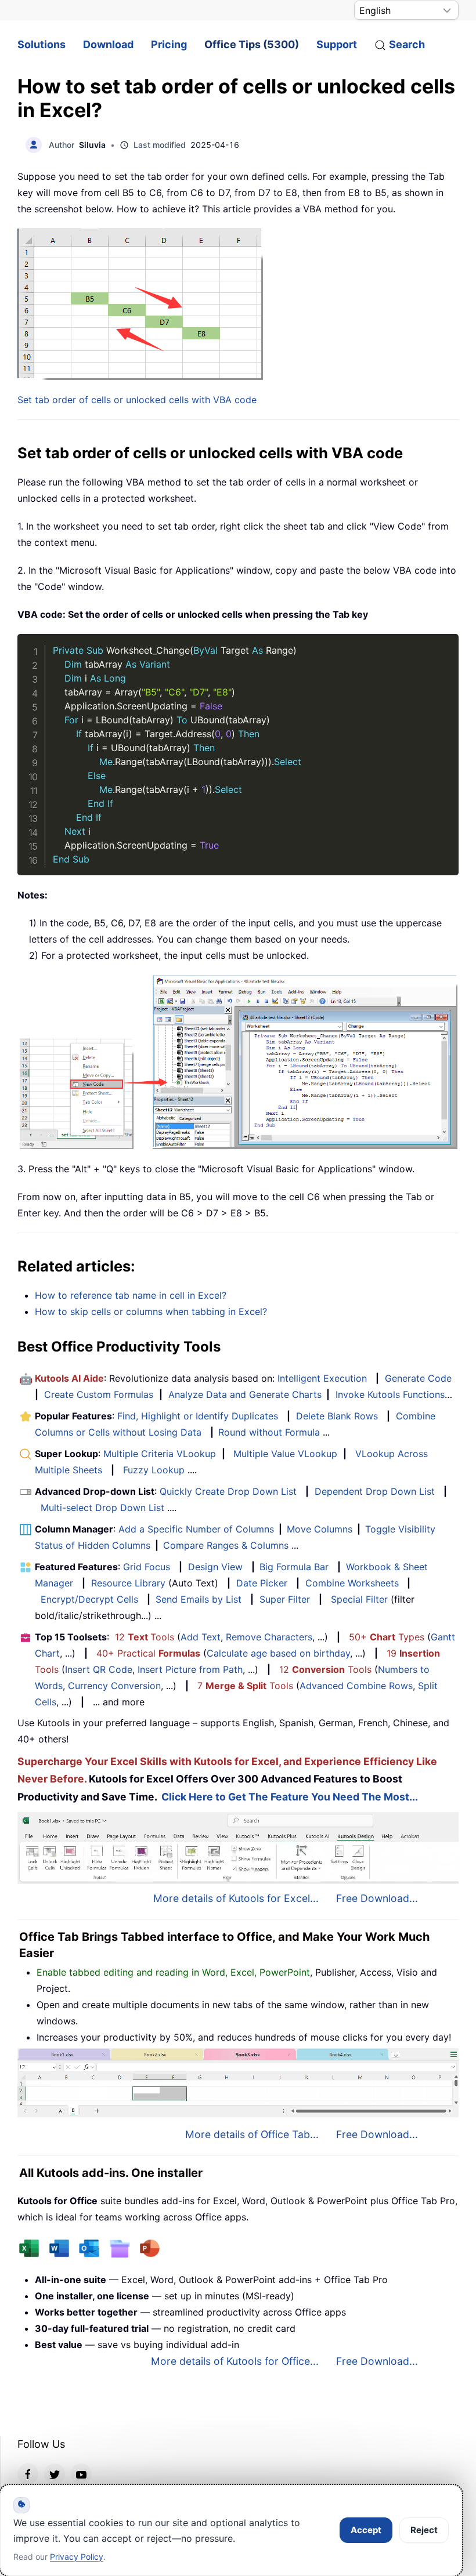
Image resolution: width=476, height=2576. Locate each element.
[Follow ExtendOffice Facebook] (28, 2474)
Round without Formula (269, 1432)
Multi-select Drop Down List (102, 1508)
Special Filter (359, 1599)
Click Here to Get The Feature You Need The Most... (290, 1797)
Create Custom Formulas (99, 1394)
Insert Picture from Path (190, 1669)
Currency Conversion (114, 1686)
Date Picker (262, 1583)
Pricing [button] (169, 44)
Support (337, 44)
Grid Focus (147, 1567)
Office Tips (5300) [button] (252, 44)
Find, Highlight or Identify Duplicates (198, 1416)
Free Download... (377, 1898)
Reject (424, 2530)
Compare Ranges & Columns (226, 1545)
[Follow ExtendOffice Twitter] (55, 2474)
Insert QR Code (99, 1669)
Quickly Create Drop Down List (228, 1491)
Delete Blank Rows (337, 1416)
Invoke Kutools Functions (390, 1394)
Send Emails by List (199, 1599)
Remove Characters (269, 1637)
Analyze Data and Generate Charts (245, 1394)
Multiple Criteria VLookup (160, 1454)
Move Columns (320, 1529)
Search (407, 44)
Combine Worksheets (352, 1583)
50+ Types (387, 1637)
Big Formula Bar (294, 1567)
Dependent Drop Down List (375, 1491)
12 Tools (145, 1637)
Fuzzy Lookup (154, 1470)
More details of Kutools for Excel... (236, 1898)
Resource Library (128, 1583)
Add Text (201, 1637)
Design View (215, 1567)
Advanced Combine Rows (356, 1686)
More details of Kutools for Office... (235, 2361)
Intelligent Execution (322, 1378)
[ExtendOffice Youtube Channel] (81, 2474)
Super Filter (285, 1599)
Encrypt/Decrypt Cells (89, 1599)
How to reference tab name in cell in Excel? (131, 1295)
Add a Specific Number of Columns (196, 1529)
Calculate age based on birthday (278, 1653)
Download (108, 44)
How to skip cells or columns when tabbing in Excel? (151, 1311)
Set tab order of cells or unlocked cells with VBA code (137, 400)
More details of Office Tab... (252, 2134)
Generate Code (418, 1378)
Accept (366, 2530)
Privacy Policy (77, 2557)
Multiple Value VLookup (285, 1454)
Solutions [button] (42, 44)
